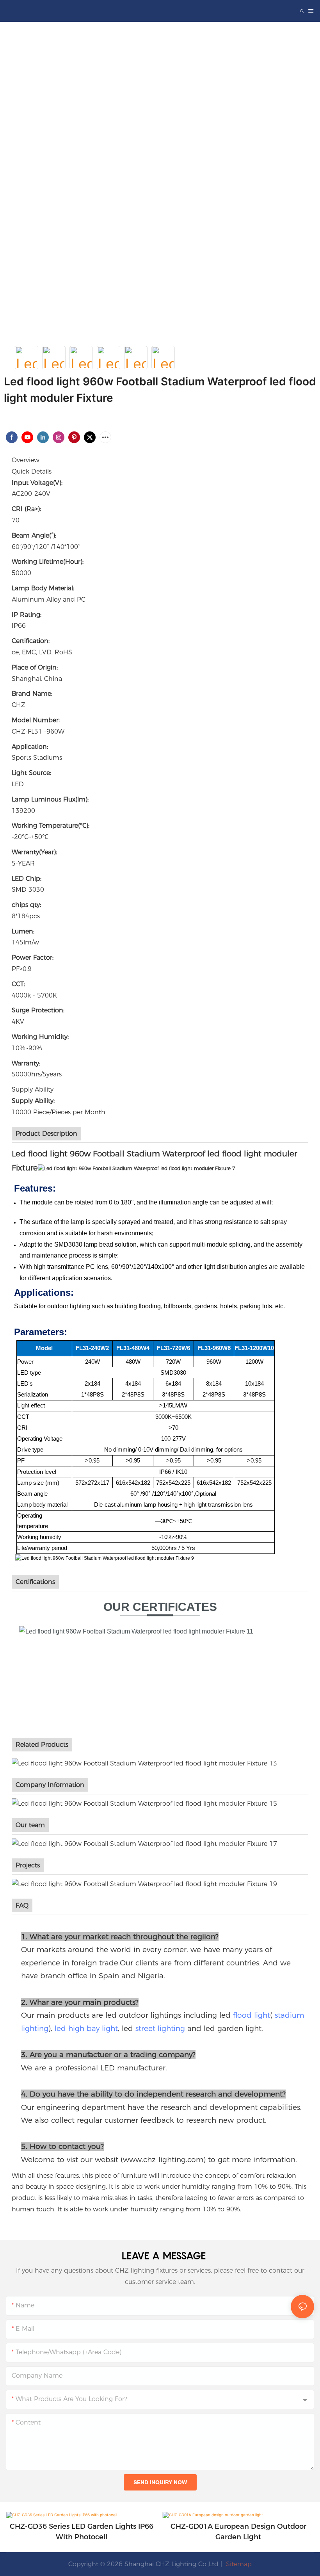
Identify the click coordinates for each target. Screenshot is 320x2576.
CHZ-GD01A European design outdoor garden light (238, 2532)
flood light (252, 2015)
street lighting (160, 2028)
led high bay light (86, 2028)
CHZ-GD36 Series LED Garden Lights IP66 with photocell (82, 2532)
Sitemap (238, 2564)
